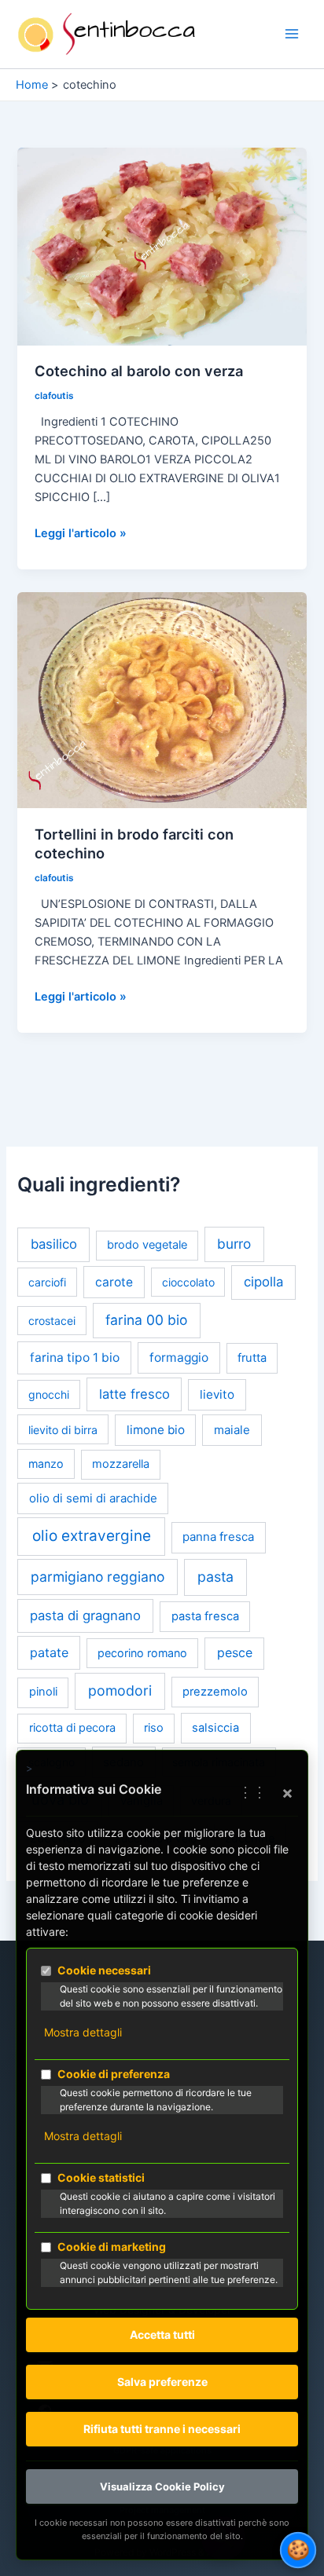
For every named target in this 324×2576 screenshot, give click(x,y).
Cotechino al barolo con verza (139, 371)
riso (154, 1728)
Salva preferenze (162, 2382)
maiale (232, 1430)
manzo (46, 1464)
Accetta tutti (162, 2334)
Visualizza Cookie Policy (162, 2486)
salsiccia (215, 1728)
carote (114, 1282)
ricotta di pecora (72, 1728)
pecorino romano (142, 1653)
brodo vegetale (147, 1245)
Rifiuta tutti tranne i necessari (162, 2429)
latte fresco (134, 1394)
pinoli (43, 1692)
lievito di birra (63, 1430)
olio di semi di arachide (93, 1498)
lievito (217, 1394)
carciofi (47, 1282)
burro (234, 1244)
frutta (252, 1358)
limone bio (156, 1430)
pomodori (120, 1690)
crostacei (52, 1321)
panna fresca (218, 1537)
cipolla (263, 1282)
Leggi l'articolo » (81, 534)
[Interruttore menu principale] (292, 35)
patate (49, 1652)
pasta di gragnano (85, 1615)
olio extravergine (92, 1536)
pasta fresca (205, 1616)
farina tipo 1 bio (75, 1358)
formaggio (179, 1358)
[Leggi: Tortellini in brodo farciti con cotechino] (162, 700)
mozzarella (121, 1464)
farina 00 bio (146, 1320)
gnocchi (49, 1394)
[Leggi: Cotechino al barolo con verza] (162, 246)
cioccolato (188, 1282)
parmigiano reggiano (98, 1577)
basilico (54, 1244)
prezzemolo (215, 1692)
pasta (215, 1577)
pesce (235, 1653)
